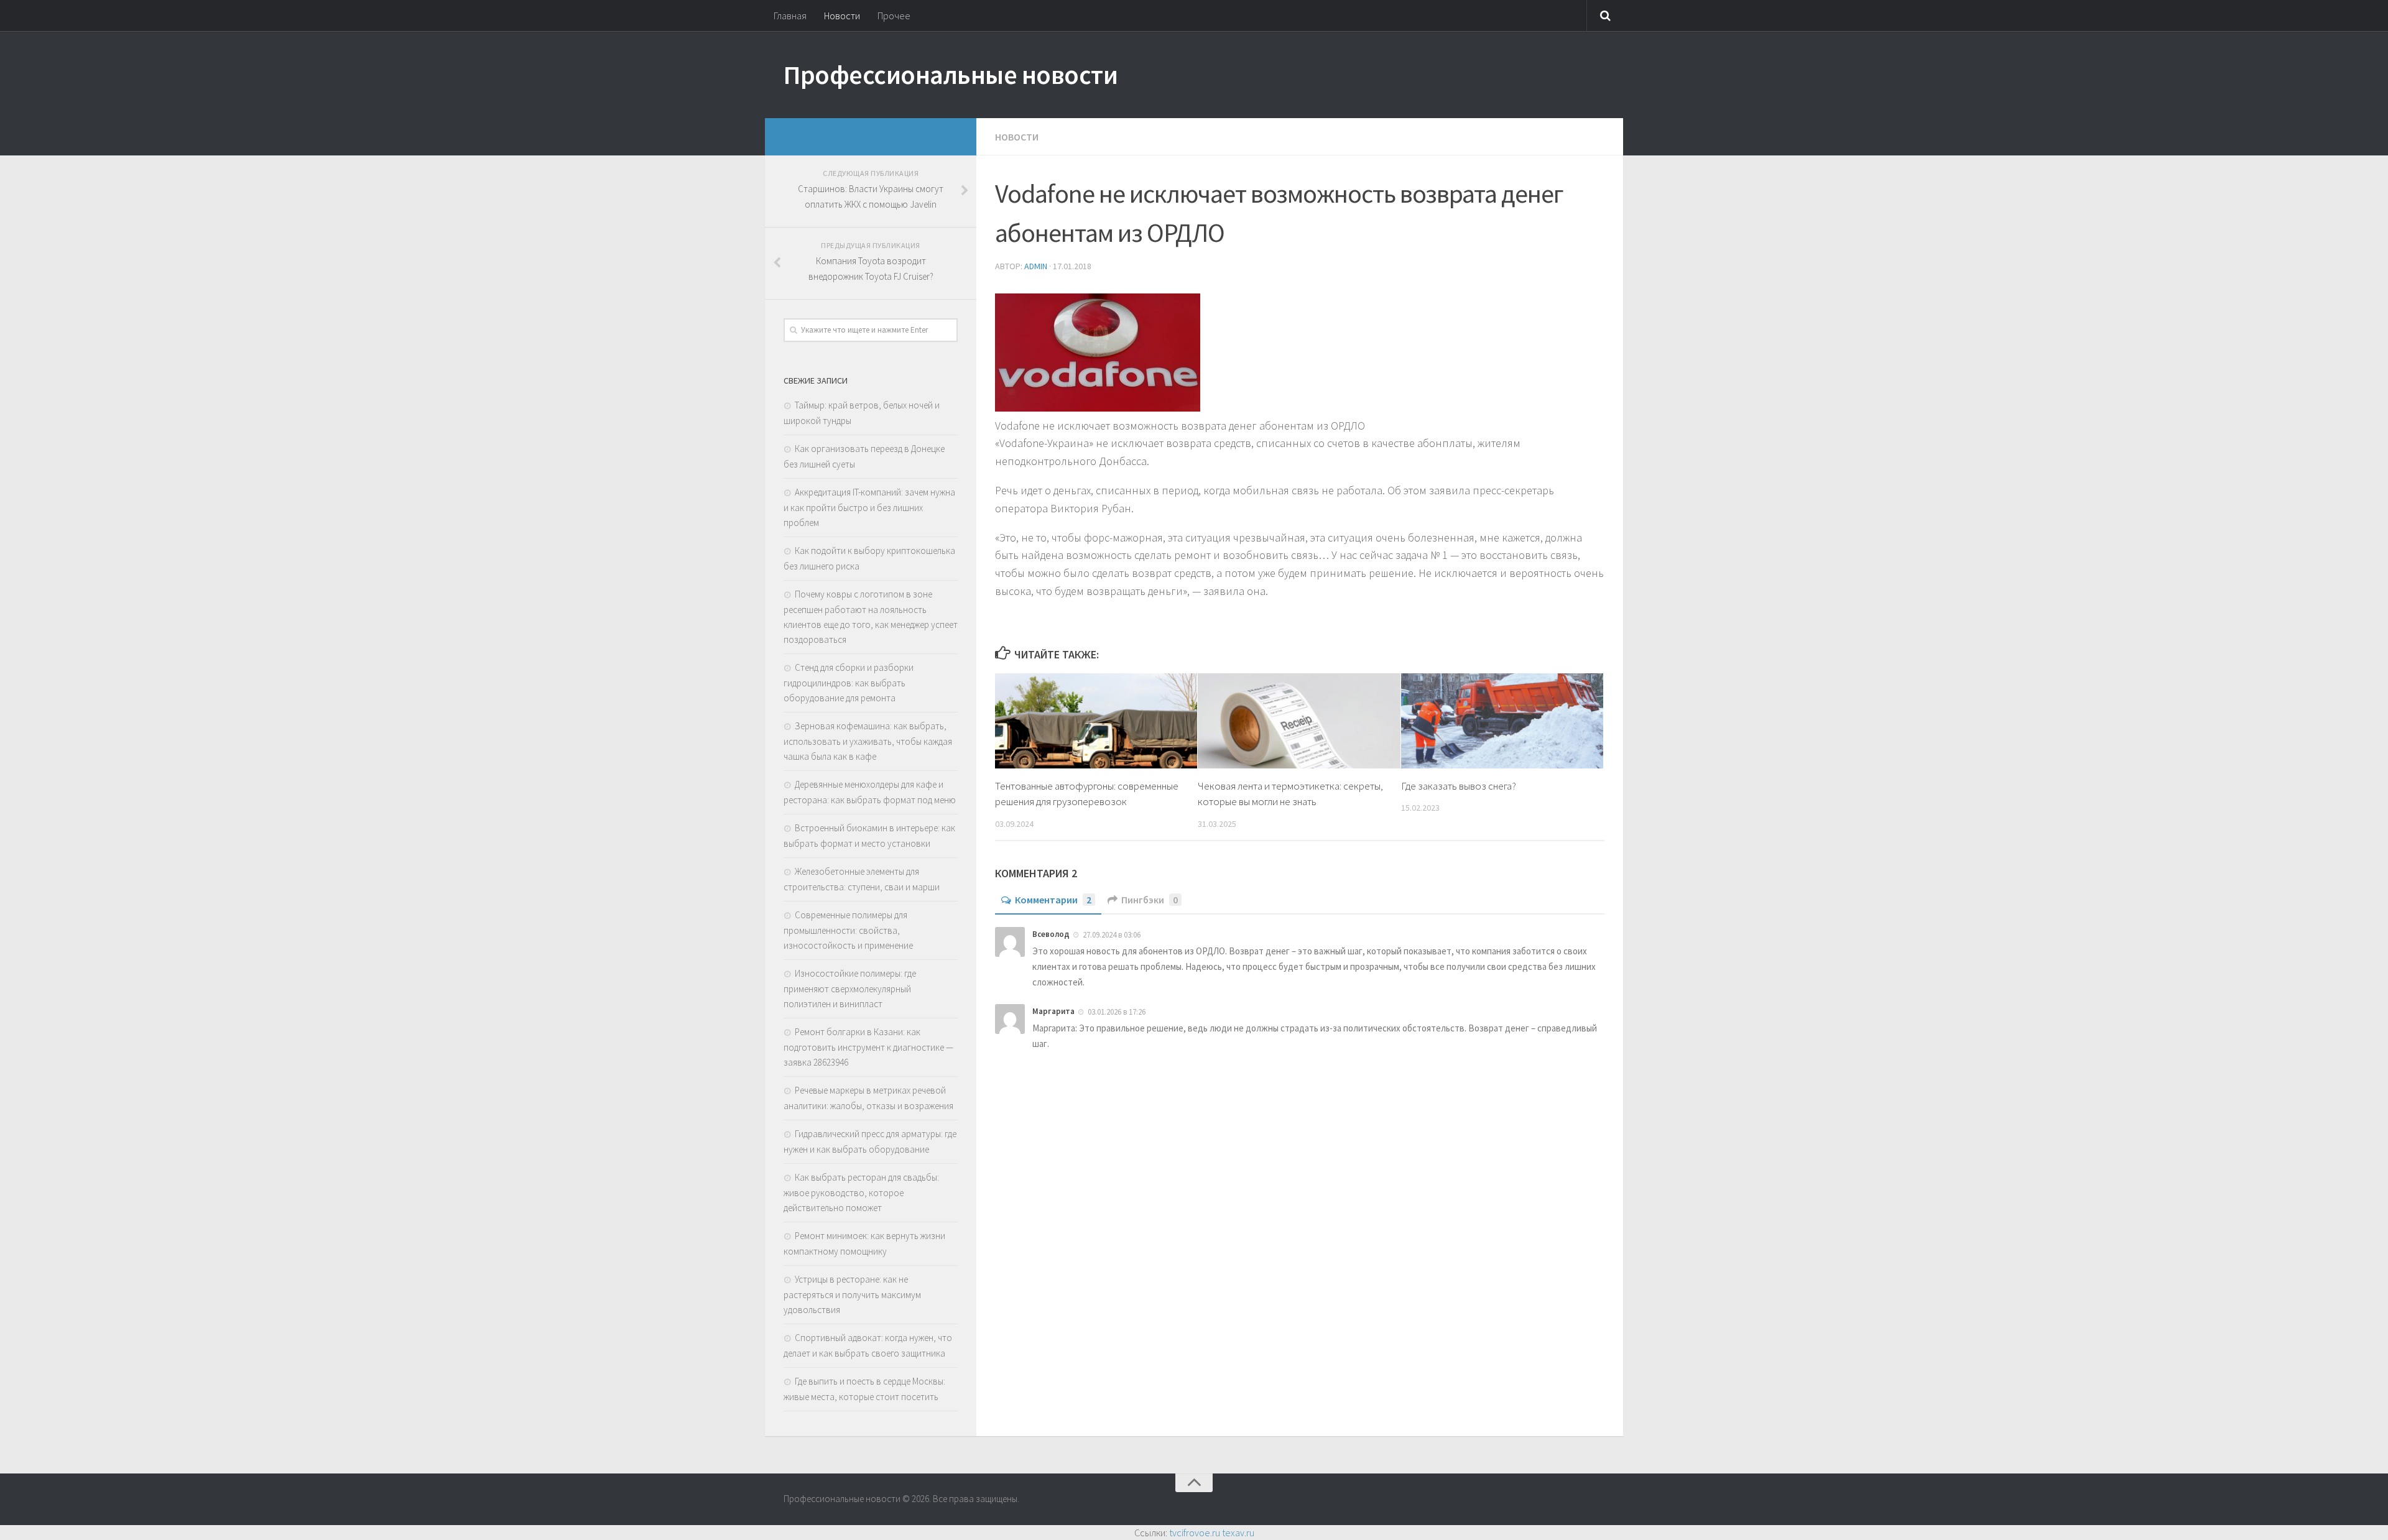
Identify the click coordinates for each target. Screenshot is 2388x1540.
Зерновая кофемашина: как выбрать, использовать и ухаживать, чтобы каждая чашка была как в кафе (868, 741)
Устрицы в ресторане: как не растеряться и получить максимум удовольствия (852, 1294)
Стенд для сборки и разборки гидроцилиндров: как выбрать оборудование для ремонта (849, 683)
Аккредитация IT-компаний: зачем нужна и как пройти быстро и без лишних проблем (869, 507)
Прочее (894, 16)
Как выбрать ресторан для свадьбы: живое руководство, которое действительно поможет (861, 1192)
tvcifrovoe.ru (1195, 1533)
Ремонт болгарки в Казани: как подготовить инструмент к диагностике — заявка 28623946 (868, 1047)
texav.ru (1238, 1533)
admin (1036, 266)
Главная (790, 16)
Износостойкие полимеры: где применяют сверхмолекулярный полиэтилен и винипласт (850, 989)
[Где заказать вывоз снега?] (1502, 721)
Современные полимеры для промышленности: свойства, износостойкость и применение (848, 930)
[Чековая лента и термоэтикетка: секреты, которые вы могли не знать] (1299, 721)
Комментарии (1053, 900)
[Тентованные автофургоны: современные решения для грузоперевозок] (1096, 721)
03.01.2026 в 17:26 (1117, 1012)
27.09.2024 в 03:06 (1112, 935)
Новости (842, 16)
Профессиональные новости (951, 75)
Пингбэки (1150, 900)
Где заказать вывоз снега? (1459, 786)
